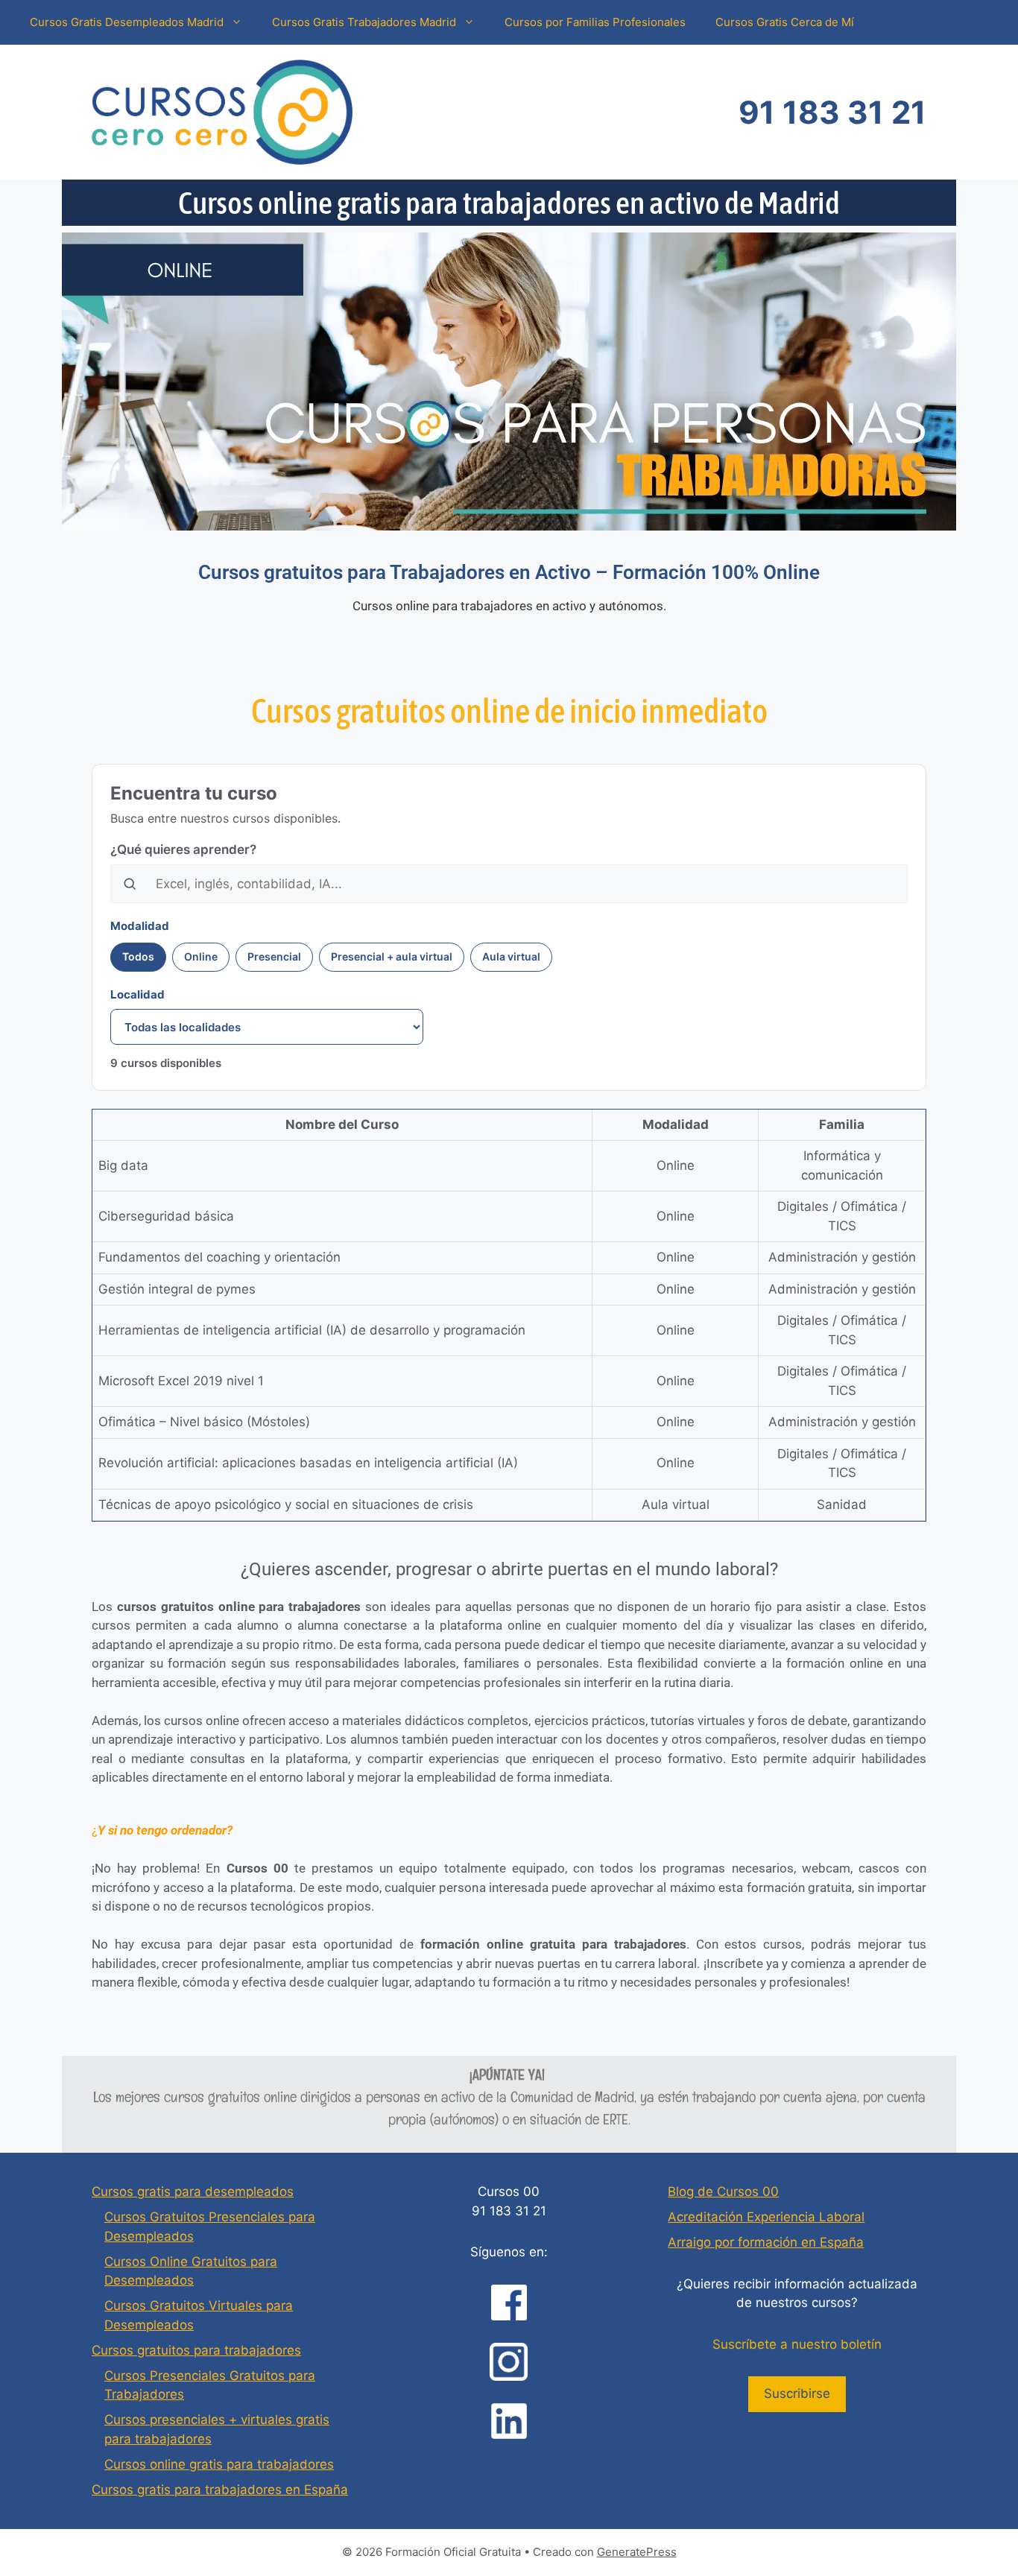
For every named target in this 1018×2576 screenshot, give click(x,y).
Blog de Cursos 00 (723, 2192)
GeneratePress (637, 2552)
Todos (138, 956)
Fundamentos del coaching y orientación (219, 1257)
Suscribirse (797, 2393)
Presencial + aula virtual (392, 956)
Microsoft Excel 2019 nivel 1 (181, 1381)
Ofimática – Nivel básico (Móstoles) (204, 1422)
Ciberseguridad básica (166, 1216)
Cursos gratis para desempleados (193, 2192)
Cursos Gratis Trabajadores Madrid (364, 22)
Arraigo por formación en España (766, 2242)
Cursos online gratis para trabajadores (219, 2464)
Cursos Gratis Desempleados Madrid (127, 22)
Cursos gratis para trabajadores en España (220, 2490)
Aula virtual (511, 956)
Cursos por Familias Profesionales (595, 22)
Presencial (274, 956)
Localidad (137, 994)
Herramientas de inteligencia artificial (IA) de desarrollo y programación (312, 1330)
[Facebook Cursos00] (509, 2303)
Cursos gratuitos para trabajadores (196, 2350)
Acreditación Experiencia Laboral (766, 2217)
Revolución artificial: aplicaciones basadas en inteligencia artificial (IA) (308, 1463)
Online (201, 956)
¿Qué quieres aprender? (183, 849)
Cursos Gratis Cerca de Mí (785, 22)
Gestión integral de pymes (177, 1289)
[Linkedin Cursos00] (509, 2421)
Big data (123, 1165)
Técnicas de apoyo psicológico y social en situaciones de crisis (286, 1504)
